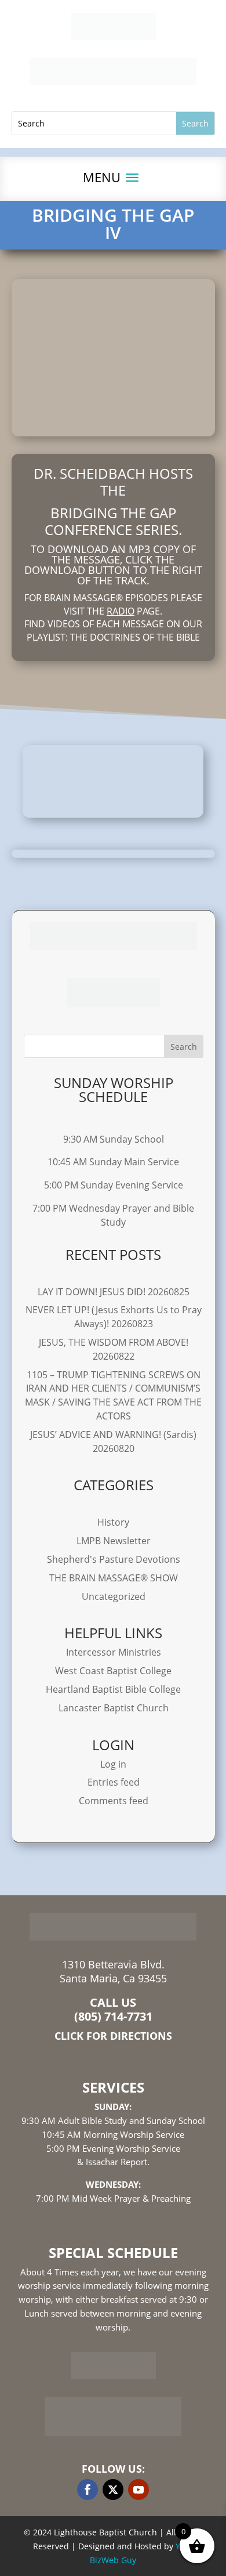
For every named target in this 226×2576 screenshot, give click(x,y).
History (113, 1522)
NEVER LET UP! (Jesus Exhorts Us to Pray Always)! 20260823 (114, 1317)
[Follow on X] (113, 2490)
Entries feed (114, 1782)
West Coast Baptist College (113, 1671)
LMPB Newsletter (114, 1541)
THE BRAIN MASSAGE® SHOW (114, 1578)
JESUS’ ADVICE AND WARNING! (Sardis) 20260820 (113, 1441)
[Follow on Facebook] (88, 2490)
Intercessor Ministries (114, 1652)
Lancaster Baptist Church (114, 1708)
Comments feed (114, 1801)
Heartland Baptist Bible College (113, 1689)
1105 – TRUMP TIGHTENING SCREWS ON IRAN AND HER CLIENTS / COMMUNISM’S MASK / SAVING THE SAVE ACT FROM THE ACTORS (113, 1395)
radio (121, 611)
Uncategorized (114, 1596)
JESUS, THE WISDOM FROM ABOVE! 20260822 (114, 1349)
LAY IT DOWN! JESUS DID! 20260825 (114, 1292)
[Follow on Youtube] (138, 2490)
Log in (113, 1764)
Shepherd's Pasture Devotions (114, 1559)
